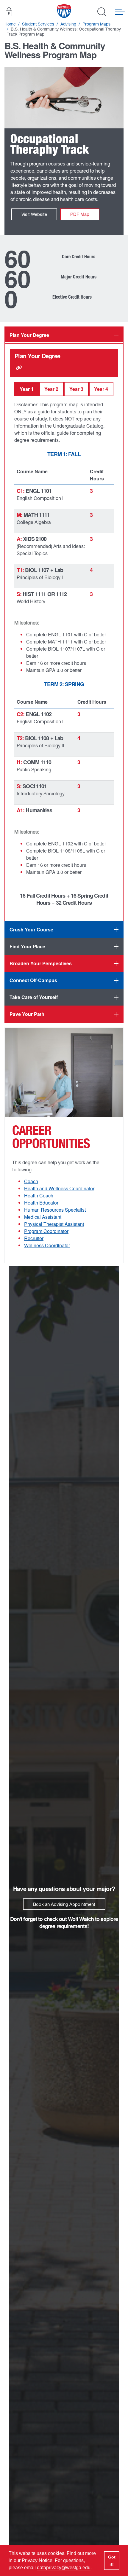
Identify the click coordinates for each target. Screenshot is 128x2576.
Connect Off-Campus (33, 980)
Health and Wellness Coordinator (59, 1188)
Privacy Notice (37, 2560)
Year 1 (27, 389)
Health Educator (41, 1203)
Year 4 (101, 389)
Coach (31, 1181)
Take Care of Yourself (34, 997)
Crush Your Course (31, 929)
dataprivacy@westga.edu (64, 2568)
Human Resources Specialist (55, 1210)
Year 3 (76, 389)
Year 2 (51, 389)
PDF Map (80, 214)
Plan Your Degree (29, 335)
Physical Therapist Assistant (54, 1224)
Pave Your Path (27, 1014)
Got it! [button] (112, 2561)
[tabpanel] (64, 632)
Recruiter (34, 1238)
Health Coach (39, 1195)
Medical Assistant (43, 1217)
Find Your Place (27, 946)
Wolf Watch (81, 1919)
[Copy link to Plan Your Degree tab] (19, 368)
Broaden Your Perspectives (41, 963)
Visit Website (34, 214)
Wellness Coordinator (47, 1245)
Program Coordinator (46, 1231)
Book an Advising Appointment (64, 1904)
